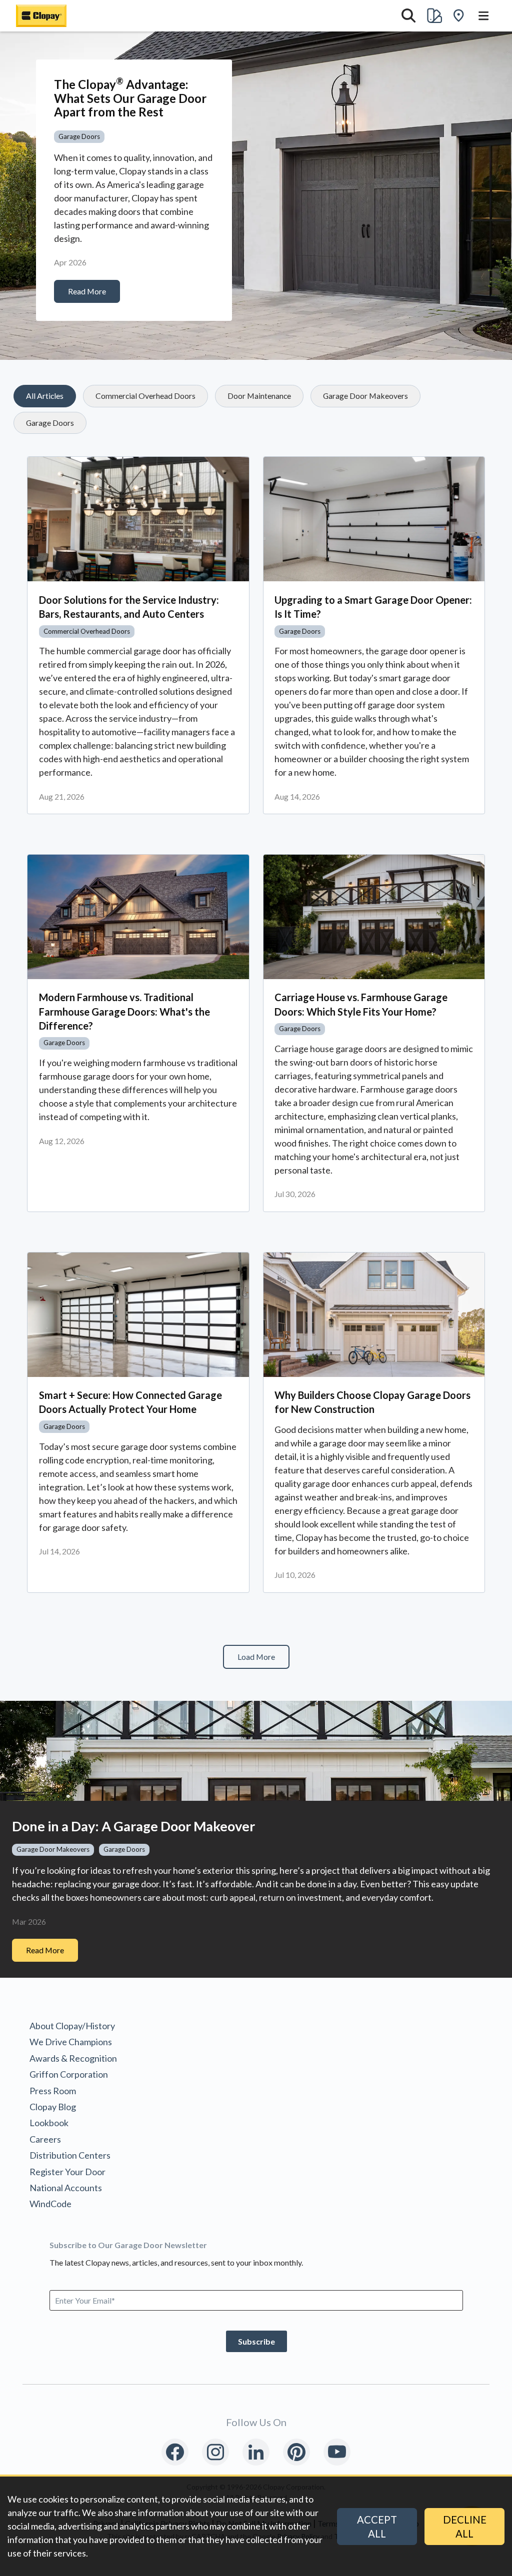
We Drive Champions (71, 2042)
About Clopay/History (72, 2026)
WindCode (50, 2204)
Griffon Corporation (69, 2074)
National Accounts (66, 2188)
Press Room (53, 2091)
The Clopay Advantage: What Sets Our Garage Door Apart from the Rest (130, 98)
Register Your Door (67, 2172)
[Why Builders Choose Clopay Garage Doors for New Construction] (374, 1315)
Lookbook (49, 2123)
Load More (256, 1657)
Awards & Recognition (73, 2058)
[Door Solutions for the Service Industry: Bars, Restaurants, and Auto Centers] (138, 519)
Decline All (465, 2527)
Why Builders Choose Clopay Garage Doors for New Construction (372, 1402)
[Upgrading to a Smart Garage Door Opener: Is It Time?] (374, 519)
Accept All (377, 2527)
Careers (45, 2139)
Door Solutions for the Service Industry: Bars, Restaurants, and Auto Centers (129, 607)
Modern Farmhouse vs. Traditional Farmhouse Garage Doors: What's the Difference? (124, 1011)
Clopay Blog (53, 2107)
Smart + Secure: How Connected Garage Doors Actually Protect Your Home (130, 1402)
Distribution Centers (70, 2155)
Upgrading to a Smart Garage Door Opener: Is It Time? (373, 607)
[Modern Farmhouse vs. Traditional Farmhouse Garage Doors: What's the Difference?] (138, 917)
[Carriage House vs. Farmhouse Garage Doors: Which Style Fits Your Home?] (374, 917)
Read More (87, 291)
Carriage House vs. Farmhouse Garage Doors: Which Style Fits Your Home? (361, 1004)
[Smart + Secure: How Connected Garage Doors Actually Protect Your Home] (138, 1315)
